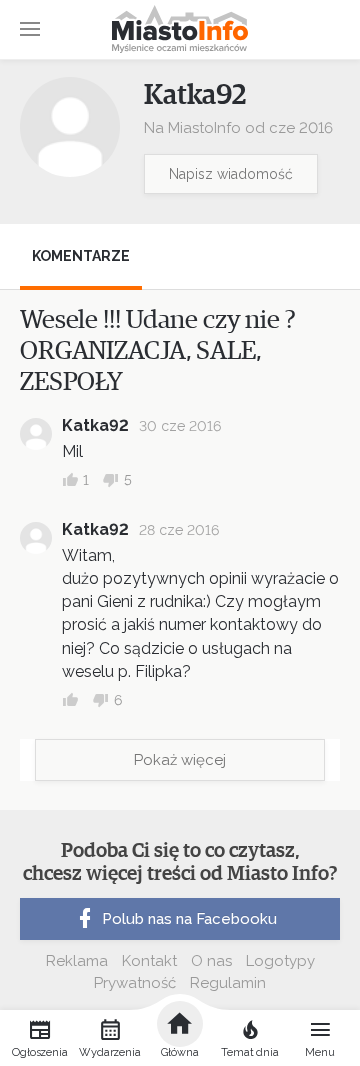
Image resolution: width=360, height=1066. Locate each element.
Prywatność (135, 983)
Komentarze (81, 256)
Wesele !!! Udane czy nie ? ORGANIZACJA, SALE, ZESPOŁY (158, 351)
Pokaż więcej (180, 760)
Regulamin (228, 983)
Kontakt (149, 961)
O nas (211, 961)
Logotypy (280, 961)
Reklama (77, 961)
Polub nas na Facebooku (189, 919)
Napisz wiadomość (231, 174)
